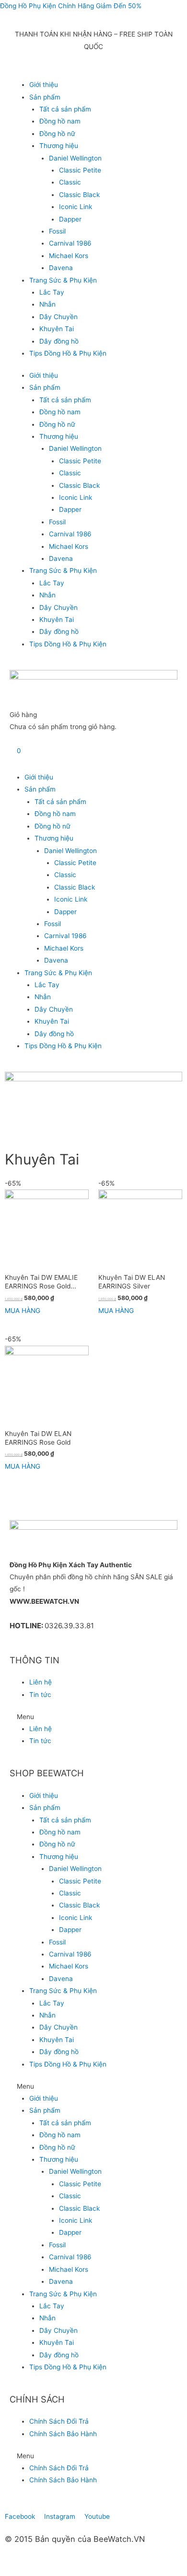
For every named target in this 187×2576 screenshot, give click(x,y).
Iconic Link (76, 207)
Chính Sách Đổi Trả (59, 2421)
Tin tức (40, 1695)
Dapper (70, 219)
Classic (70, 182)
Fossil (57, 231)
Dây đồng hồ (59, 341)
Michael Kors (69, 256)
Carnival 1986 (70, 243)
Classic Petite (80, 170)
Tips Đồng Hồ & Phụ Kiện (68, 353)
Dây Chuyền (58, 317)
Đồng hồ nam (60, 121)
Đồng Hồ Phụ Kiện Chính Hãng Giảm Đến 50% (71, 6)
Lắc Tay (52, 292)
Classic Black (79, 195)
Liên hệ (41, 1682)
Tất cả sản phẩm (65, 109)
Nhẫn (47, 304)
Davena (61, 268)
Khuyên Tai (57, 329)
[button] (93, 1717)
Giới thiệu (44, 85)
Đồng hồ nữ (57, 134)
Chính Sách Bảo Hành (63, 2434)
